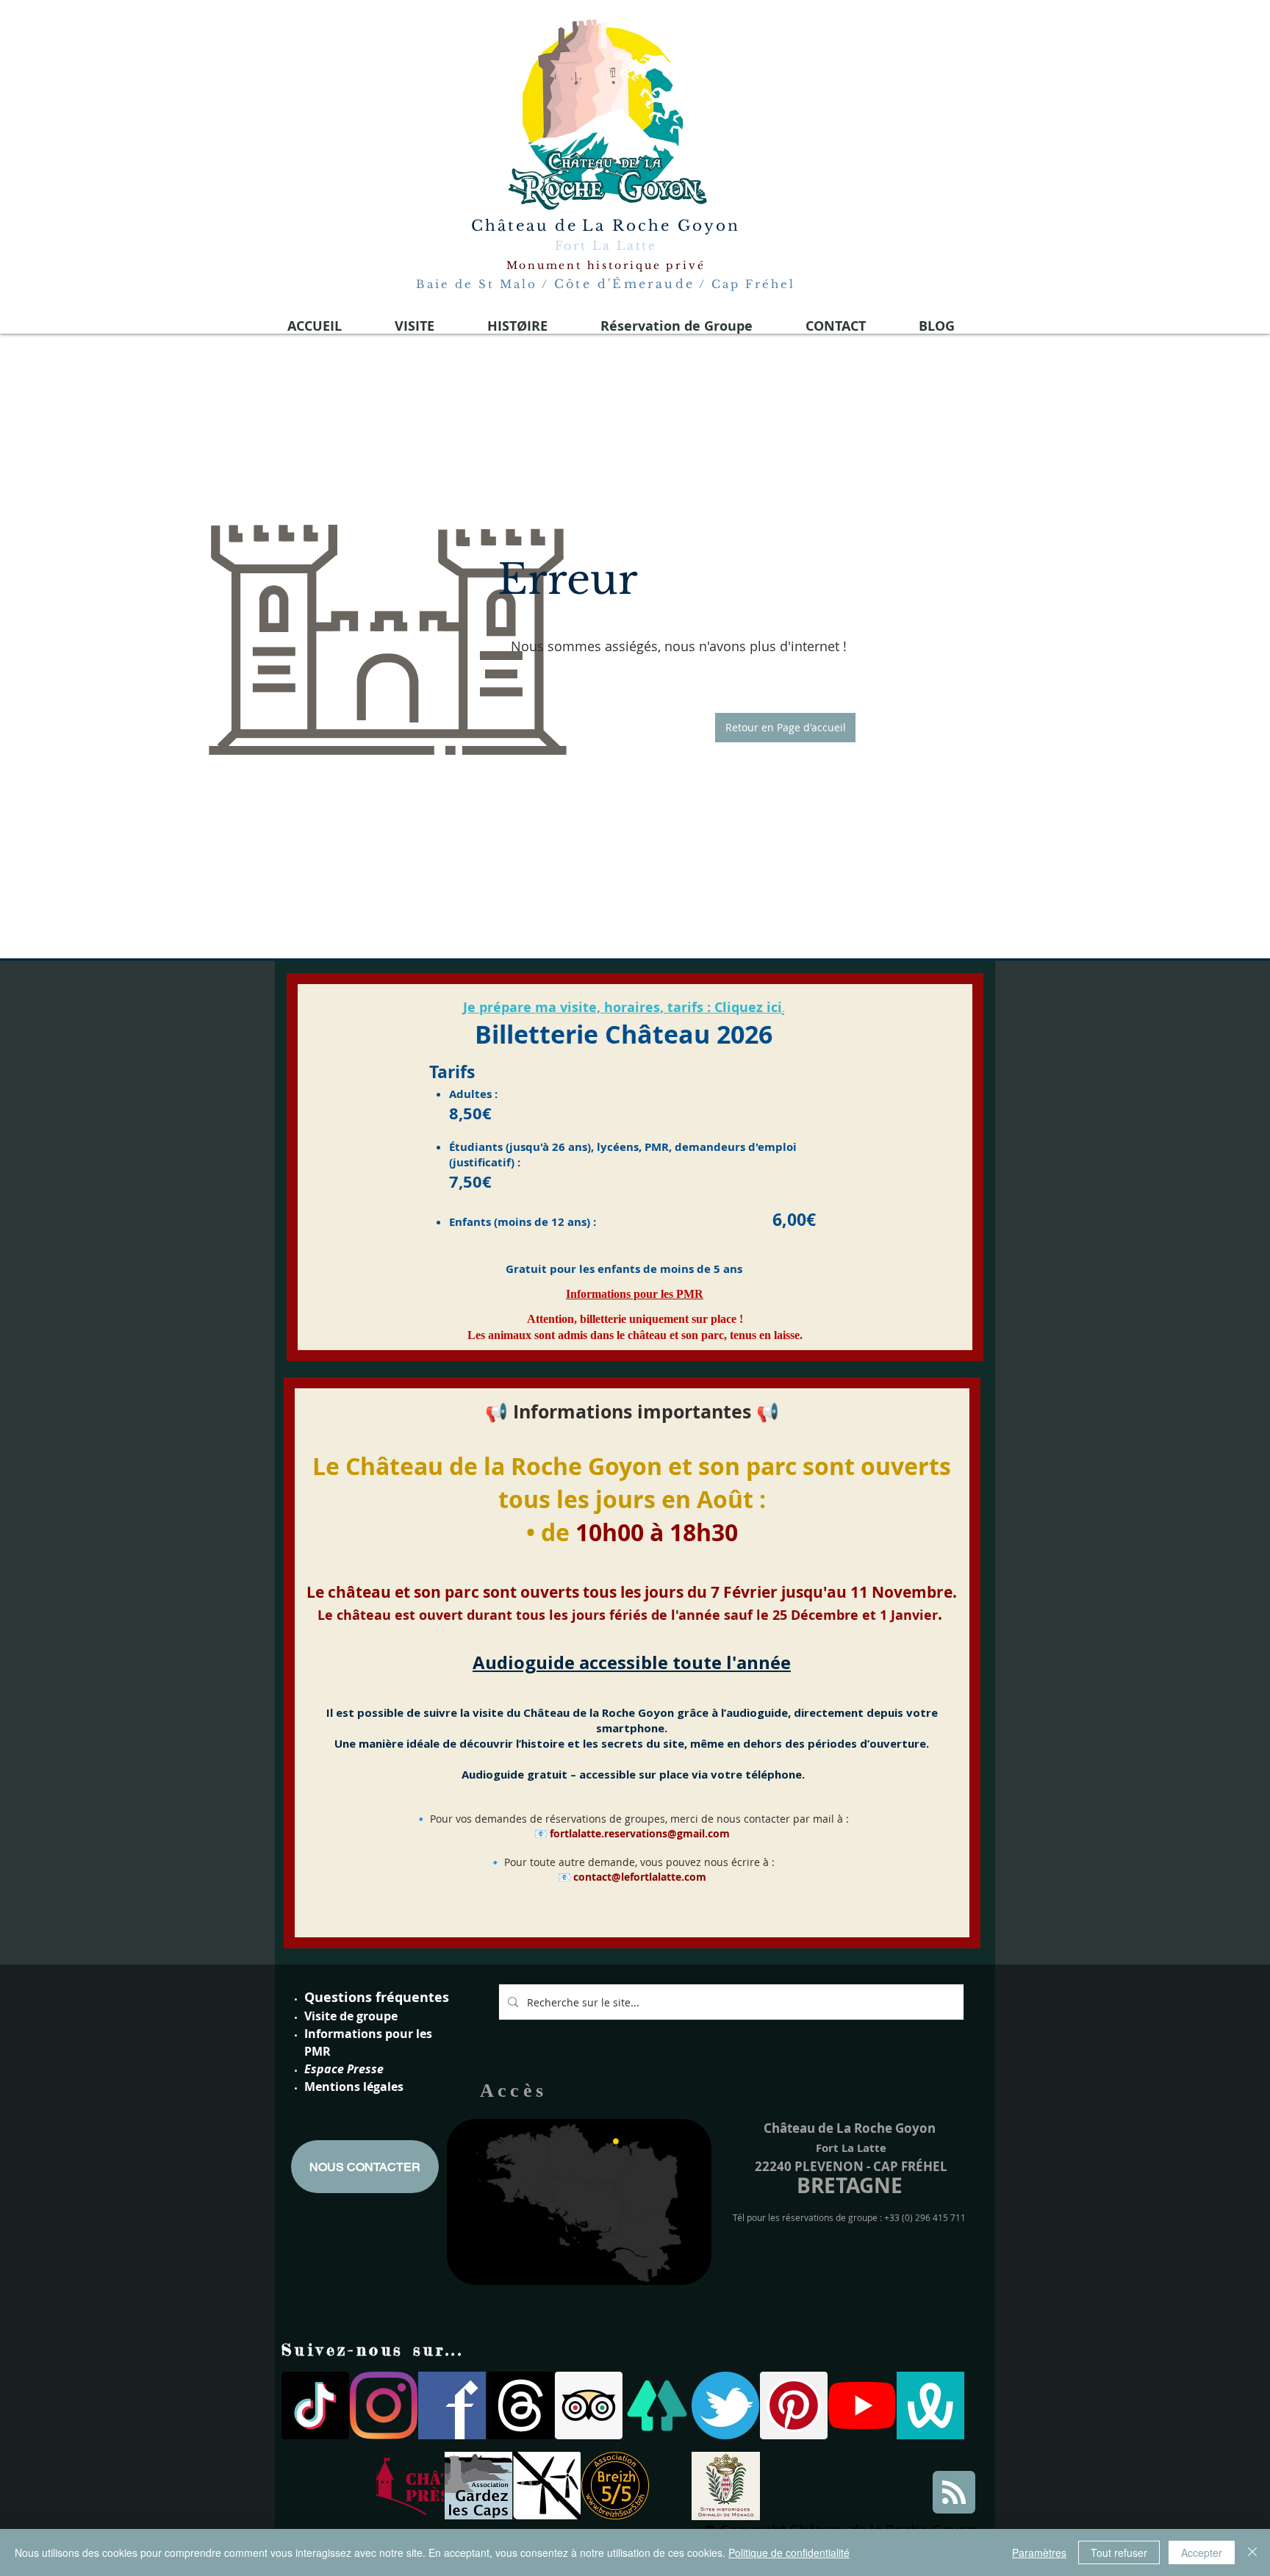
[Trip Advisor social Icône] (589, 2405)
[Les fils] (520, 2405)
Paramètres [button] (1039, 2552)
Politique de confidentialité (789, 2552)
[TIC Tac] (315, 2405)
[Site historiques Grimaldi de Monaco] (726, 2486)
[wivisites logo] (930, 2405)
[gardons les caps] (478, 2486)
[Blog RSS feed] (954, 2493)
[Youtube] (862, 2405)
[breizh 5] (615, 2486)
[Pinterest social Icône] (794, 2405)
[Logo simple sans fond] (410, 2486)
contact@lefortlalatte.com (640, 1877)
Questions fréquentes (377, 1997)
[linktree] (657, 2405)
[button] (785, 728)
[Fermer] (1252, 2552)
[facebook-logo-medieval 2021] (452, 2405)
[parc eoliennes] (547, 2486)
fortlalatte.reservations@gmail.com (640, 1833)
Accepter (1202, 2552)
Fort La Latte (606, 245)
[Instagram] (384, 2405)
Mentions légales (354, 2087)
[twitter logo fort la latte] (725, 2405)
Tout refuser (1119, 2552)
